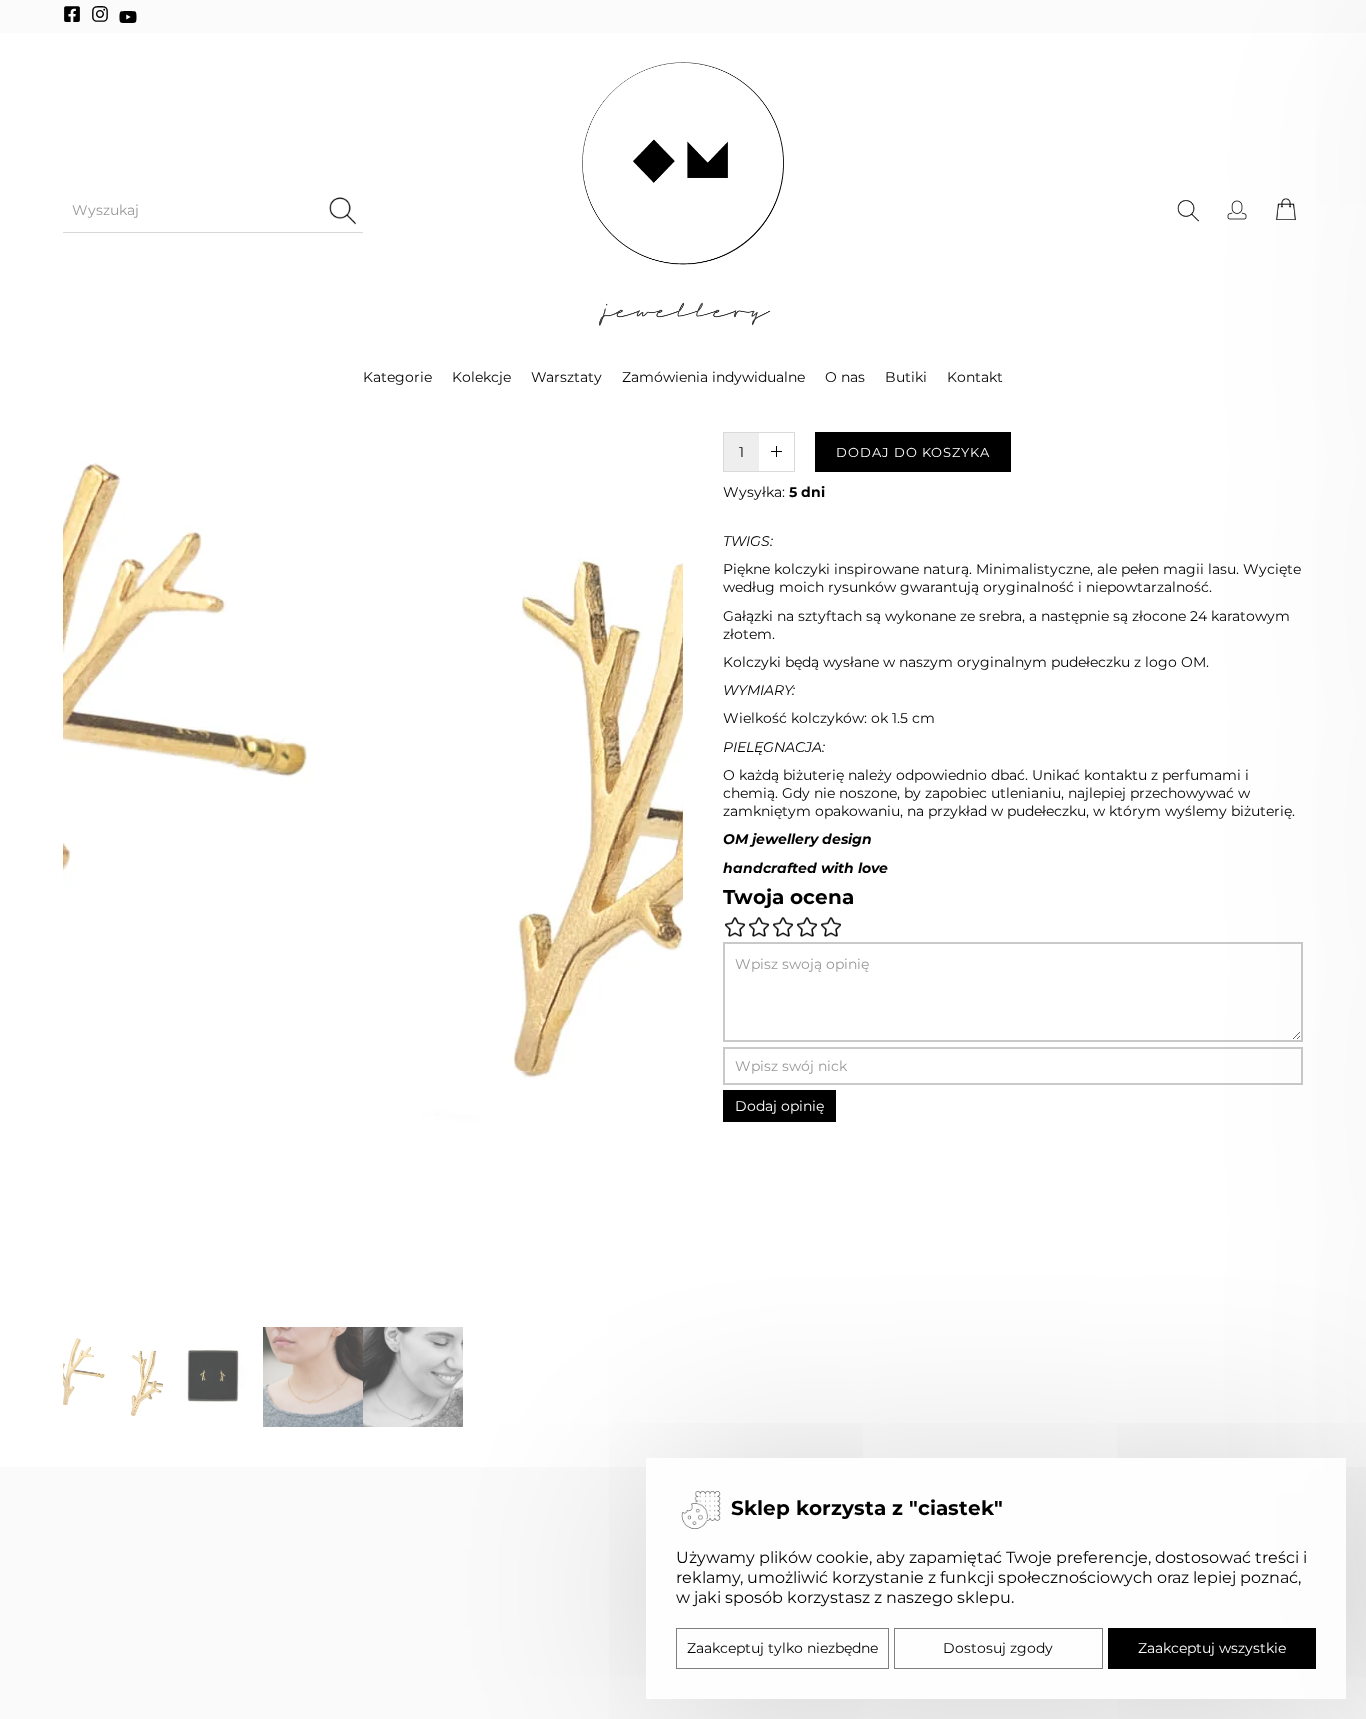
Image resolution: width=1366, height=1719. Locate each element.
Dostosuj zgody (998, 1648)
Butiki (906, 377)
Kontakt (975, 377)
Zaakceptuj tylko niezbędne (782, 1648)
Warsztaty (566, 377)
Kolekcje (481, 377)
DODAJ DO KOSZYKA (913, 452)
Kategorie (397, 377)
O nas (845, 377)
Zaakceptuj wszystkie (1212, 1648)
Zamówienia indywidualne (713, 377)
